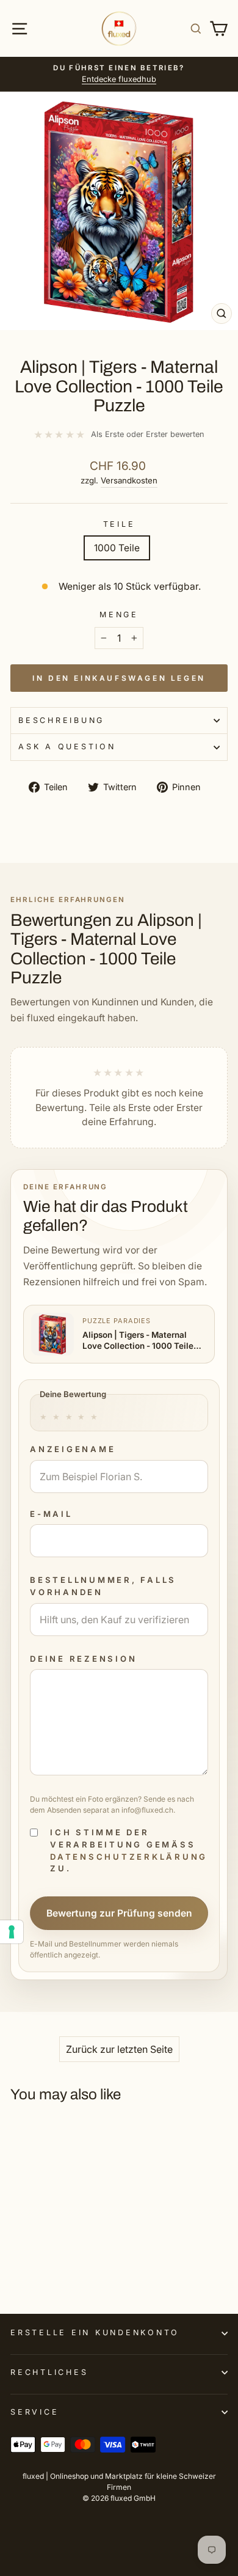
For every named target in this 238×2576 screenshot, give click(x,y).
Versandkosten (129, 480)
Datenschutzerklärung (129, 1857)
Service (34, 2412)
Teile (119, 524)
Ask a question (67, 747)
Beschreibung (61, 720)
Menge (119, 615)
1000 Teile (117, 548)
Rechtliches (49, 2372)
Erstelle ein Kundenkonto (95, 2332)
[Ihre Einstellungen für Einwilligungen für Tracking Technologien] (12, 1932)
